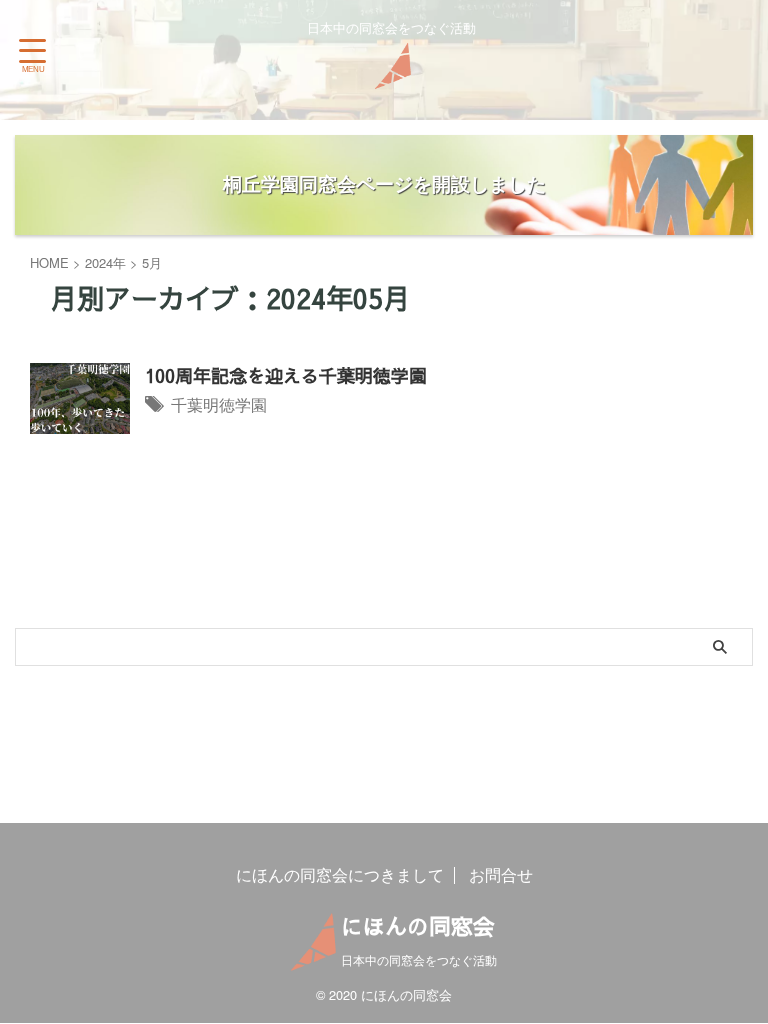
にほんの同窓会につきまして (340, 874)
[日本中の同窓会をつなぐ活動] (391, 74)
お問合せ (501, 874)
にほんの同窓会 (418, 926)
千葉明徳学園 (219, 404)
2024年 (105, 262)
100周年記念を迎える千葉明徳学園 (286, 375)
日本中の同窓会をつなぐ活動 (419, 959)
